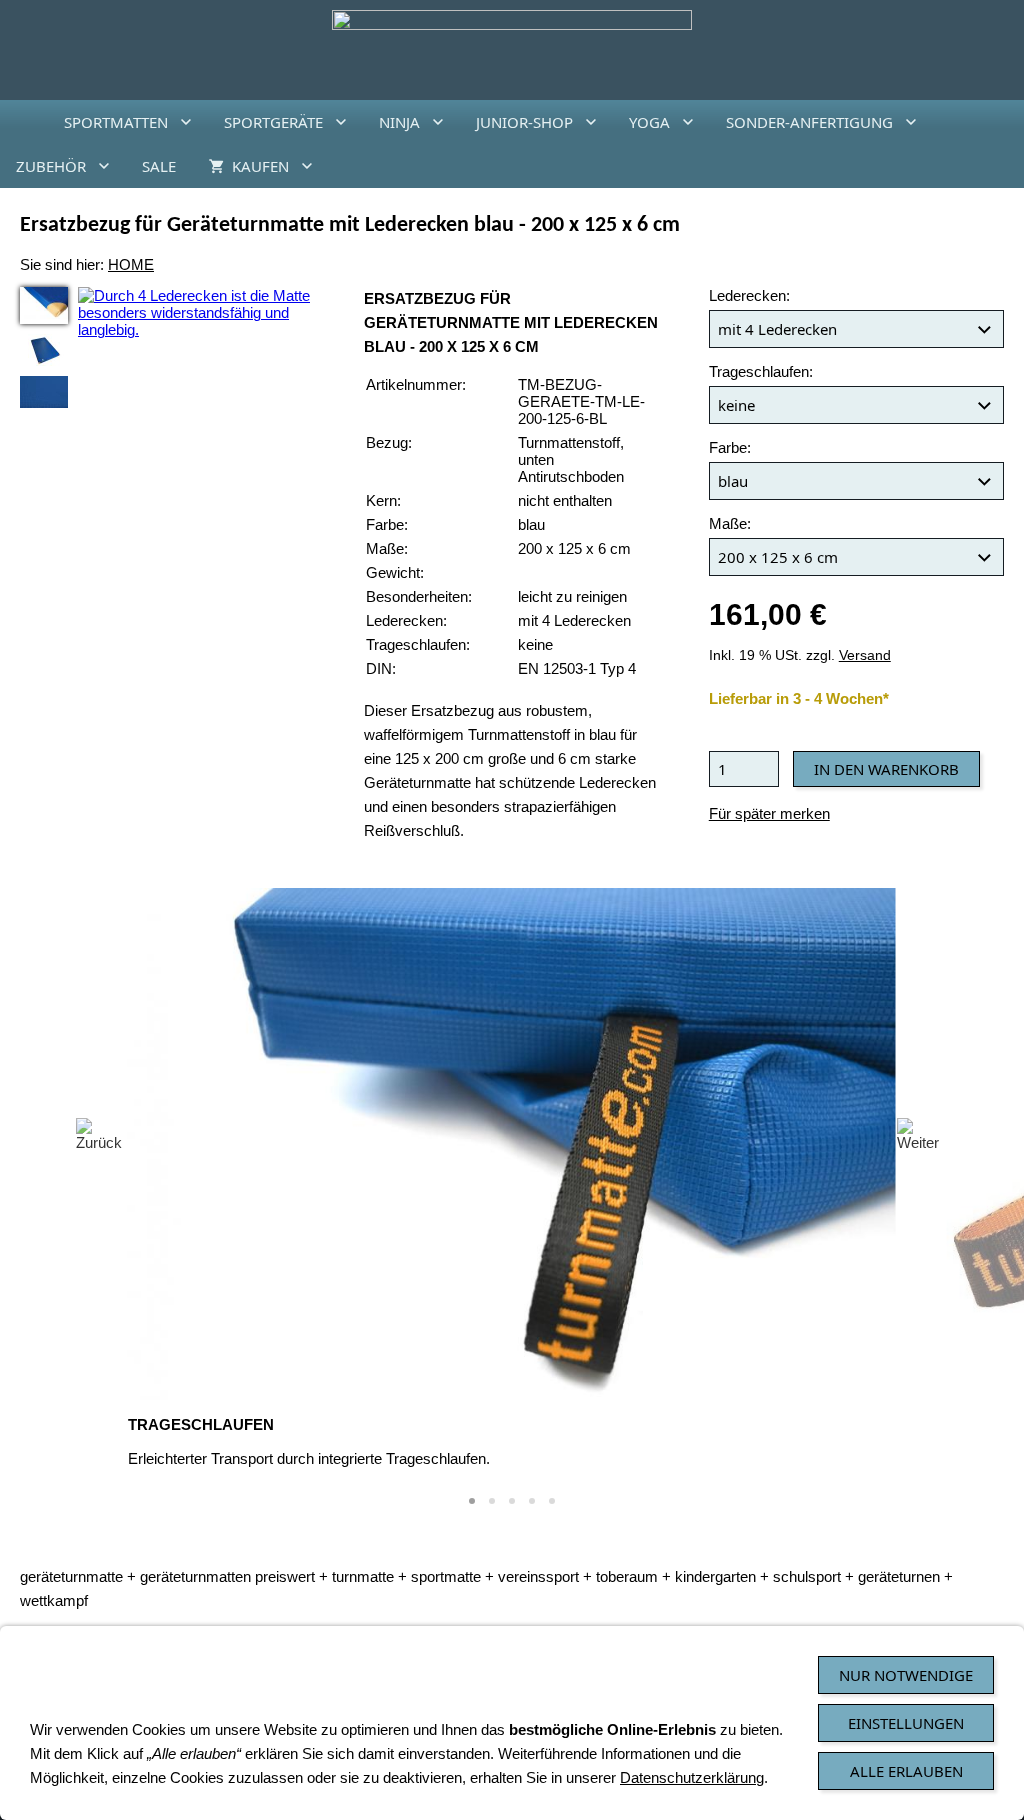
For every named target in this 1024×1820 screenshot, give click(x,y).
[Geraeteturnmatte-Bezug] (44, 392)
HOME (131, 264)
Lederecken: (749, 295)
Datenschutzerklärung (692, 1777)
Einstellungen (906, 1723)
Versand (865, 655)
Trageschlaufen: (761, 371)
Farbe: (730, 447)
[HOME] (24, 122)
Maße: (730, 523)
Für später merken (769, 813)
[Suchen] (1000, 166)
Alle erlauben (906, 1771)
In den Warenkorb (886, 769)
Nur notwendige (906, 1675)
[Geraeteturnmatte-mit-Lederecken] (44, 350)
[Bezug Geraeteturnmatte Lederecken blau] (44, 305)
